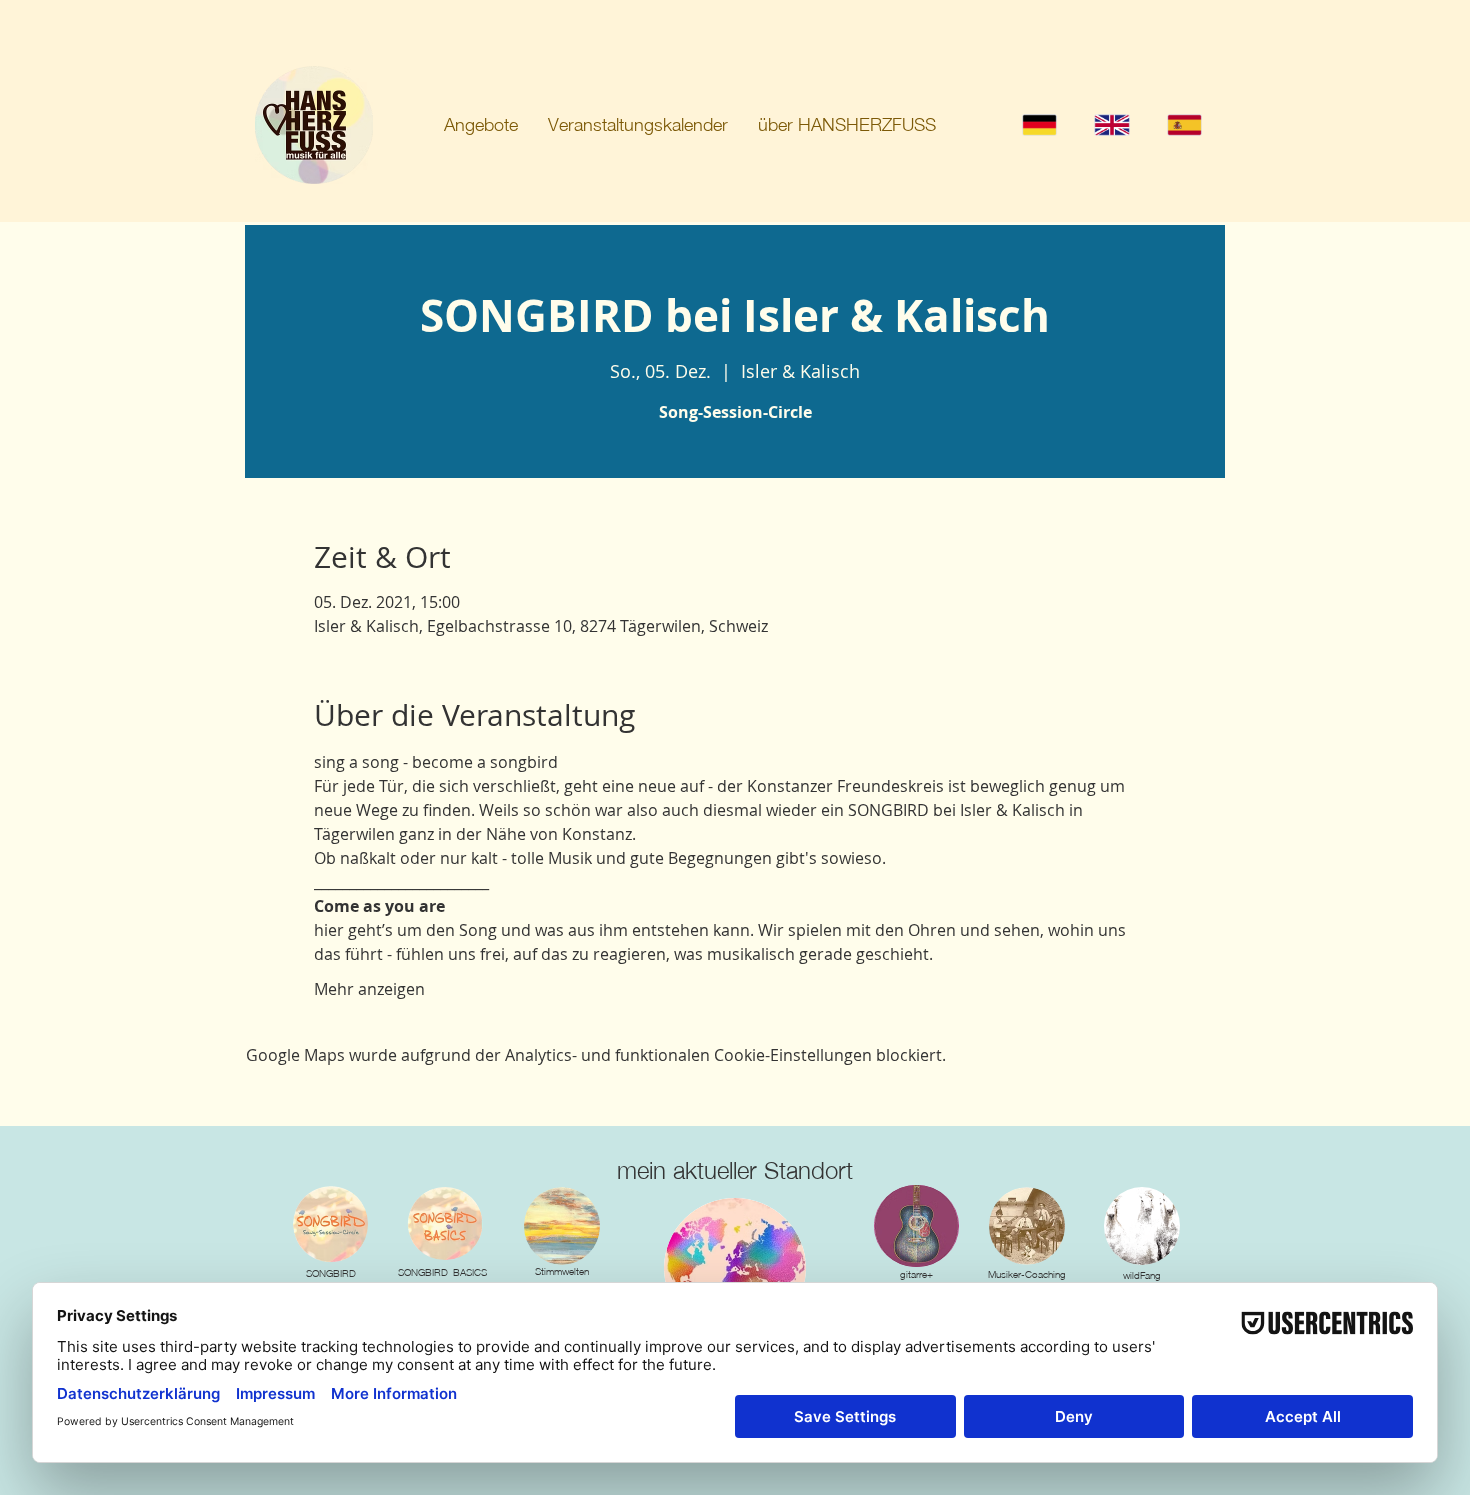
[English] (1111, 124)
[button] (481, 125)
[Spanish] (1184, 124)
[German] (1039, 124)
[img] (562, 1226)
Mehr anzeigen (369, 989)
